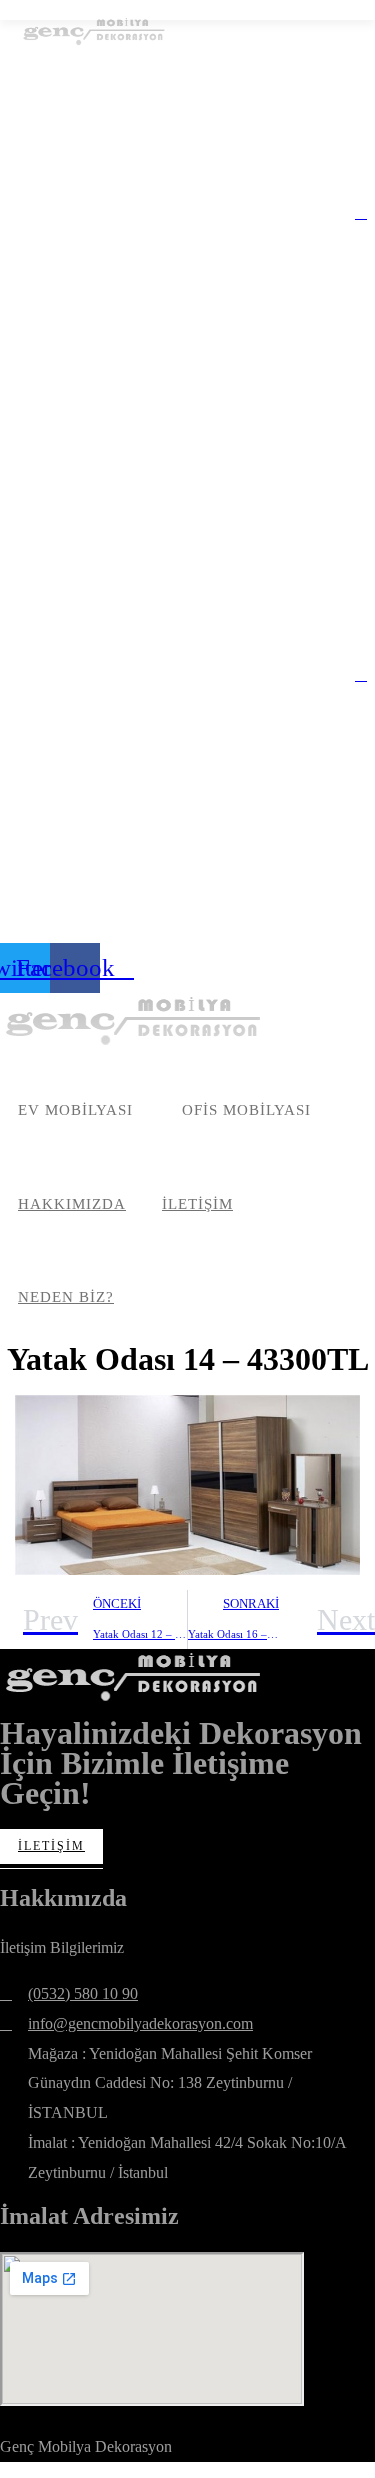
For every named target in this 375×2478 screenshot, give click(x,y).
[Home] (135, 1020)
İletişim (51, 1846)
